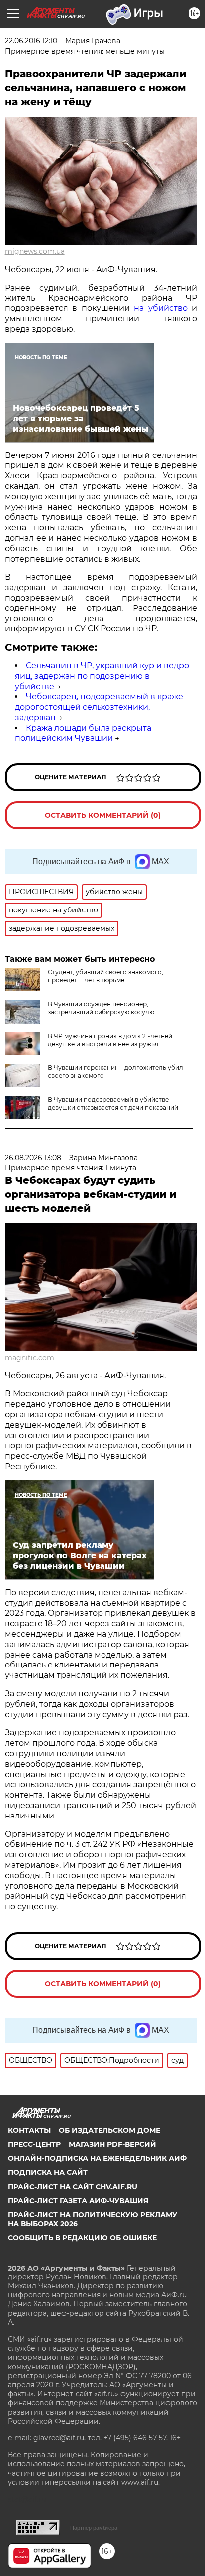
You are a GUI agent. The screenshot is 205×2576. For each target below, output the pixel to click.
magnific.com (30, 1358)
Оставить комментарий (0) (103, 815)
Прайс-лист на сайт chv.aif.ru (73, 2187)
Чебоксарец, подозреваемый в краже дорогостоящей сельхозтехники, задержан (99, 707)
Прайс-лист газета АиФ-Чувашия (78, 2201)
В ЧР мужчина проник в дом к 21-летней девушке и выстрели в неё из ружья (110, 1040)
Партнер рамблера (94, 2528)
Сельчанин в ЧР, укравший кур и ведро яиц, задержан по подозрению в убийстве (102, 676)
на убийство (160, 308)
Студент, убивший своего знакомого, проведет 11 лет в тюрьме (105, 976)
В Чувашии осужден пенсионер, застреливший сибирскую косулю (101, 1008)
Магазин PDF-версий (112, 2144)
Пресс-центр (34, 2144)
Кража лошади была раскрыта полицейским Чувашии (83, 733)
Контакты (29, 2130)
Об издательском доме (109, 2130)
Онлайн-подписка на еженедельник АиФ (97, 2158)
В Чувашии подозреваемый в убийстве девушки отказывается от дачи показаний (113, 1104)
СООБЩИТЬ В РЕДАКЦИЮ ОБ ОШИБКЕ (82, 2238)
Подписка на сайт (48, 2172)
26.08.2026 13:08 (33, 1158)
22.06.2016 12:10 (31, 41)
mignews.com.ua (35, 251)
